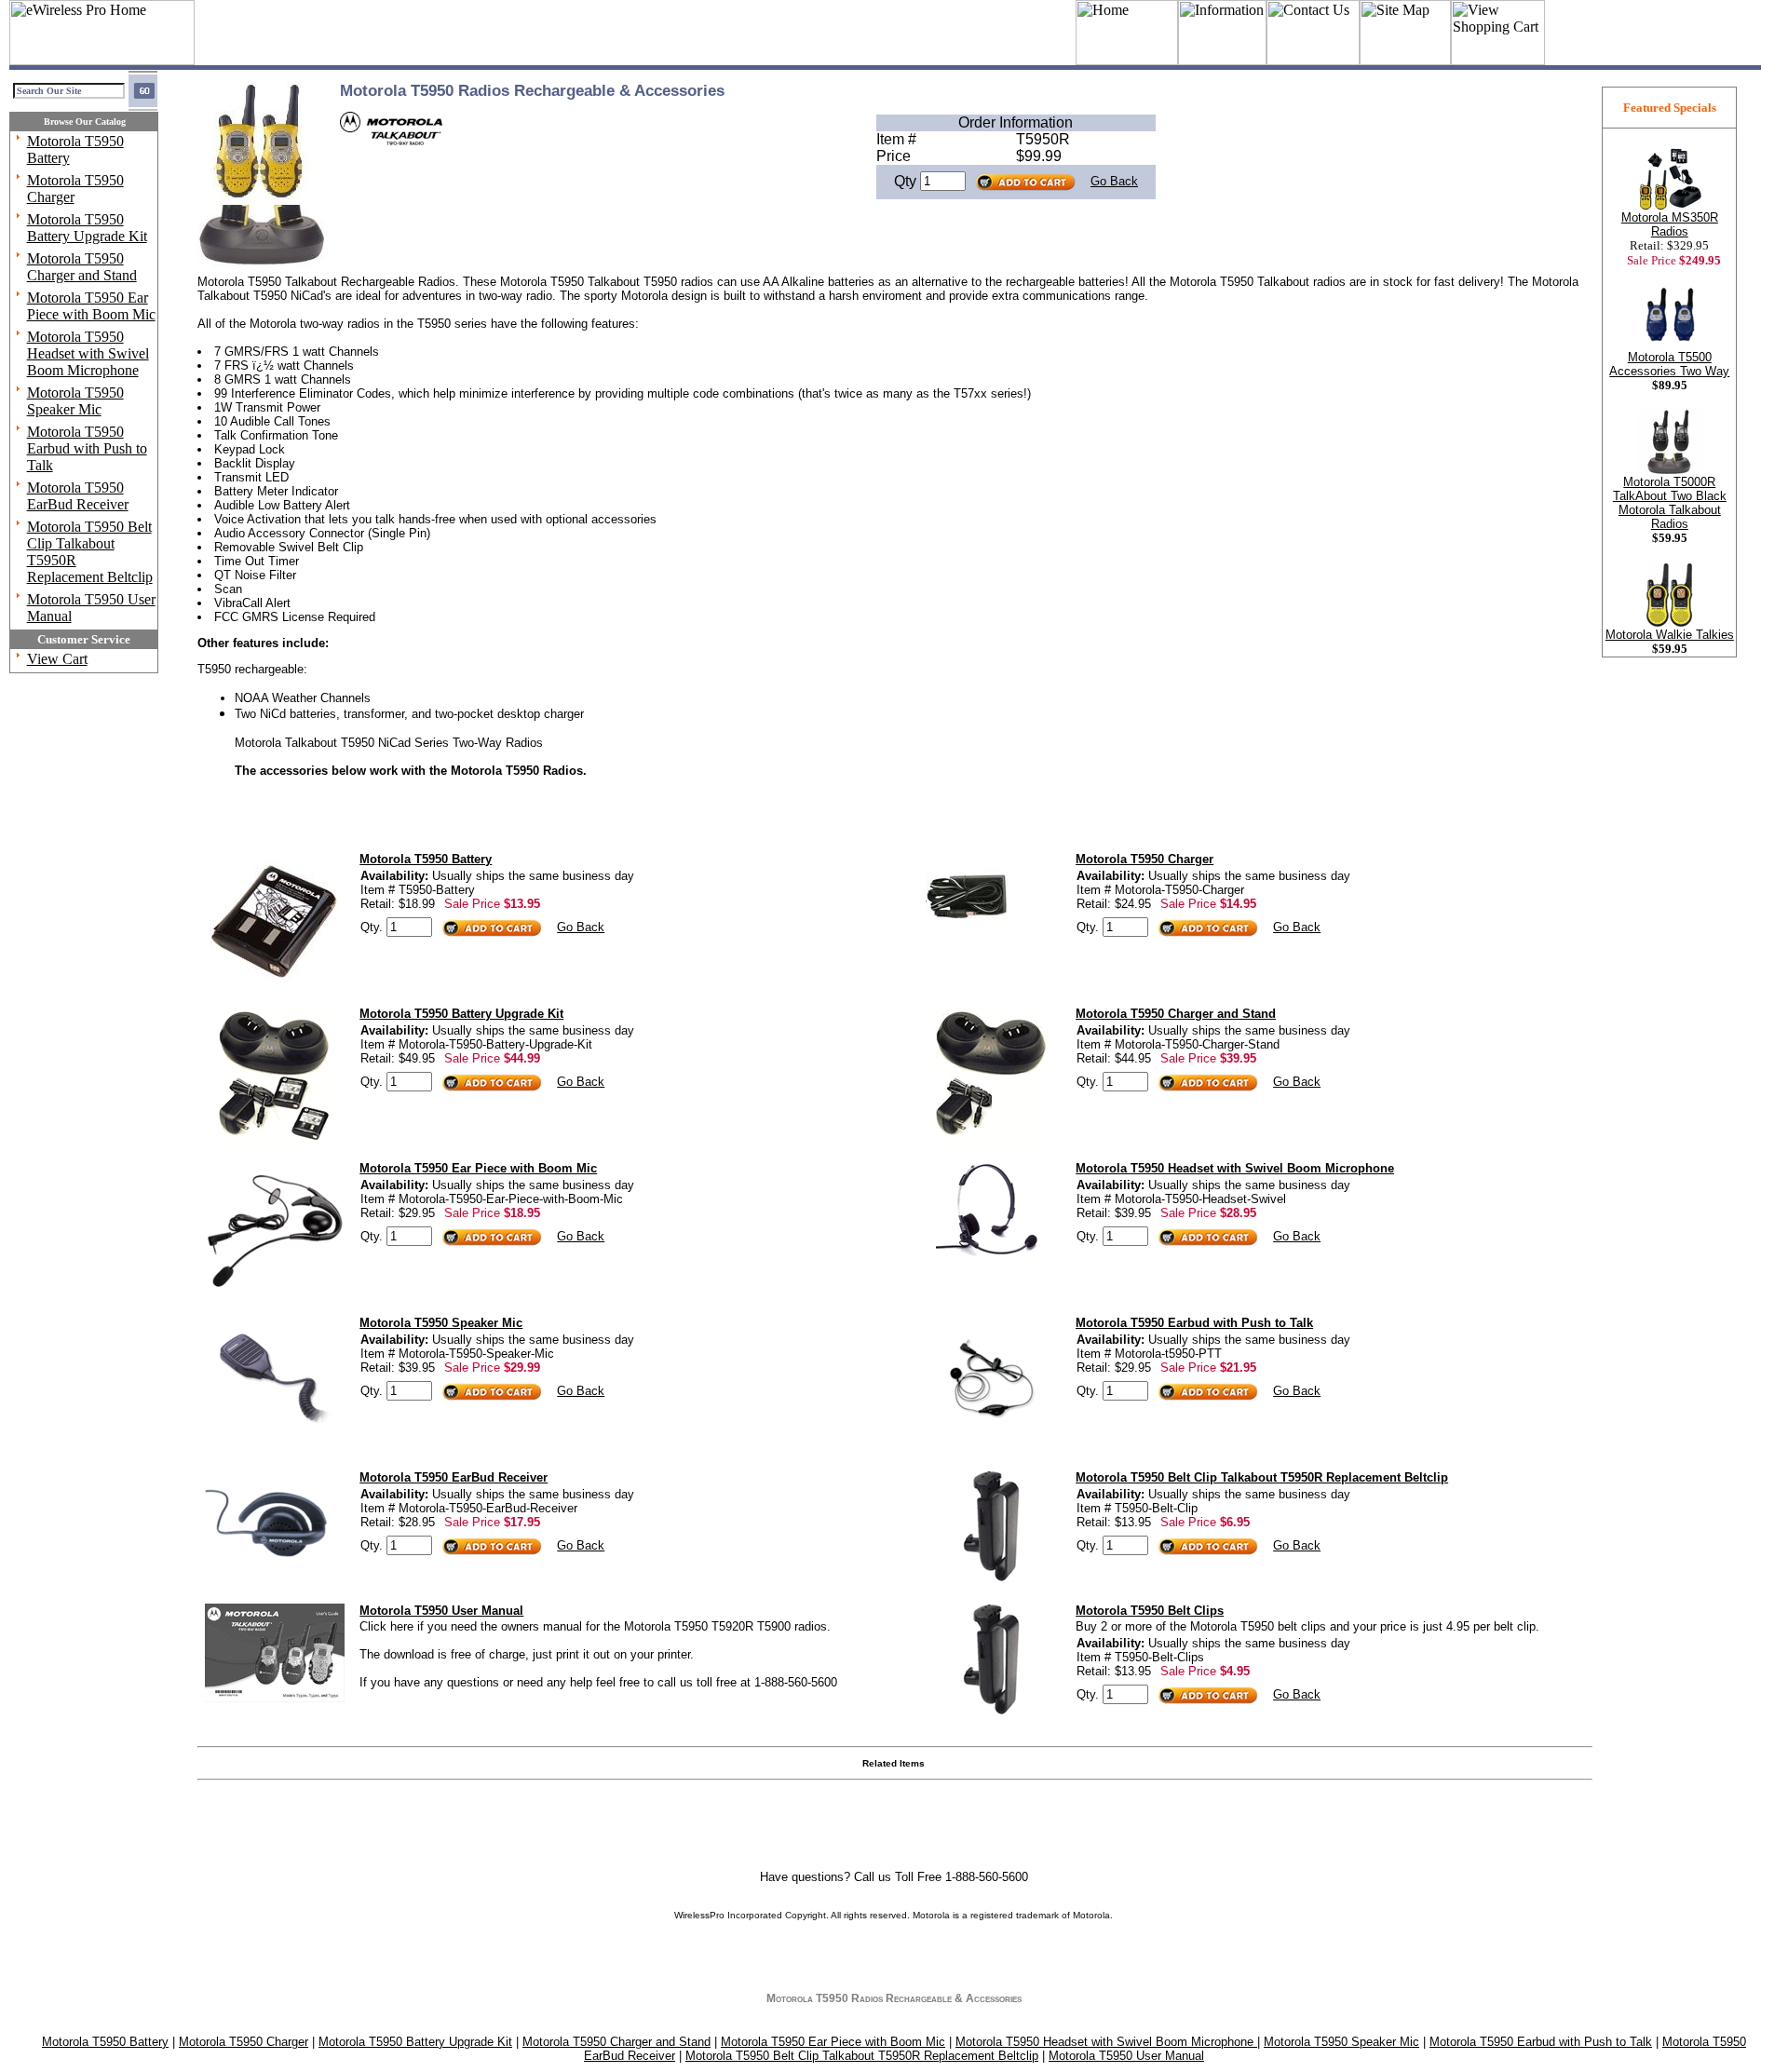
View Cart (57, 659)
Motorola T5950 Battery (426, 859)
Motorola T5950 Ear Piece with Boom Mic (91, 306)
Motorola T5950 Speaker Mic (75, 401)
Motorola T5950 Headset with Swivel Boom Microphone (88, 353)
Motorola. (1093, 1915)
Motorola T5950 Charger (1145, 859)
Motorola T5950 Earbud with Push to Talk (87, 448)
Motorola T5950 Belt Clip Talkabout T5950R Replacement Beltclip (1262, 1477)
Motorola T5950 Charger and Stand (82, 267)
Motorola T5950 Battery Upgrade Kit (87, 228)
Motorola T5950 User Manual (441, 1611)
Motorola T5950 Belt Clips (1150, 1611)
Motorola (931, 1915)
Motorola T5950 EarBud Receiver (78, 496)
